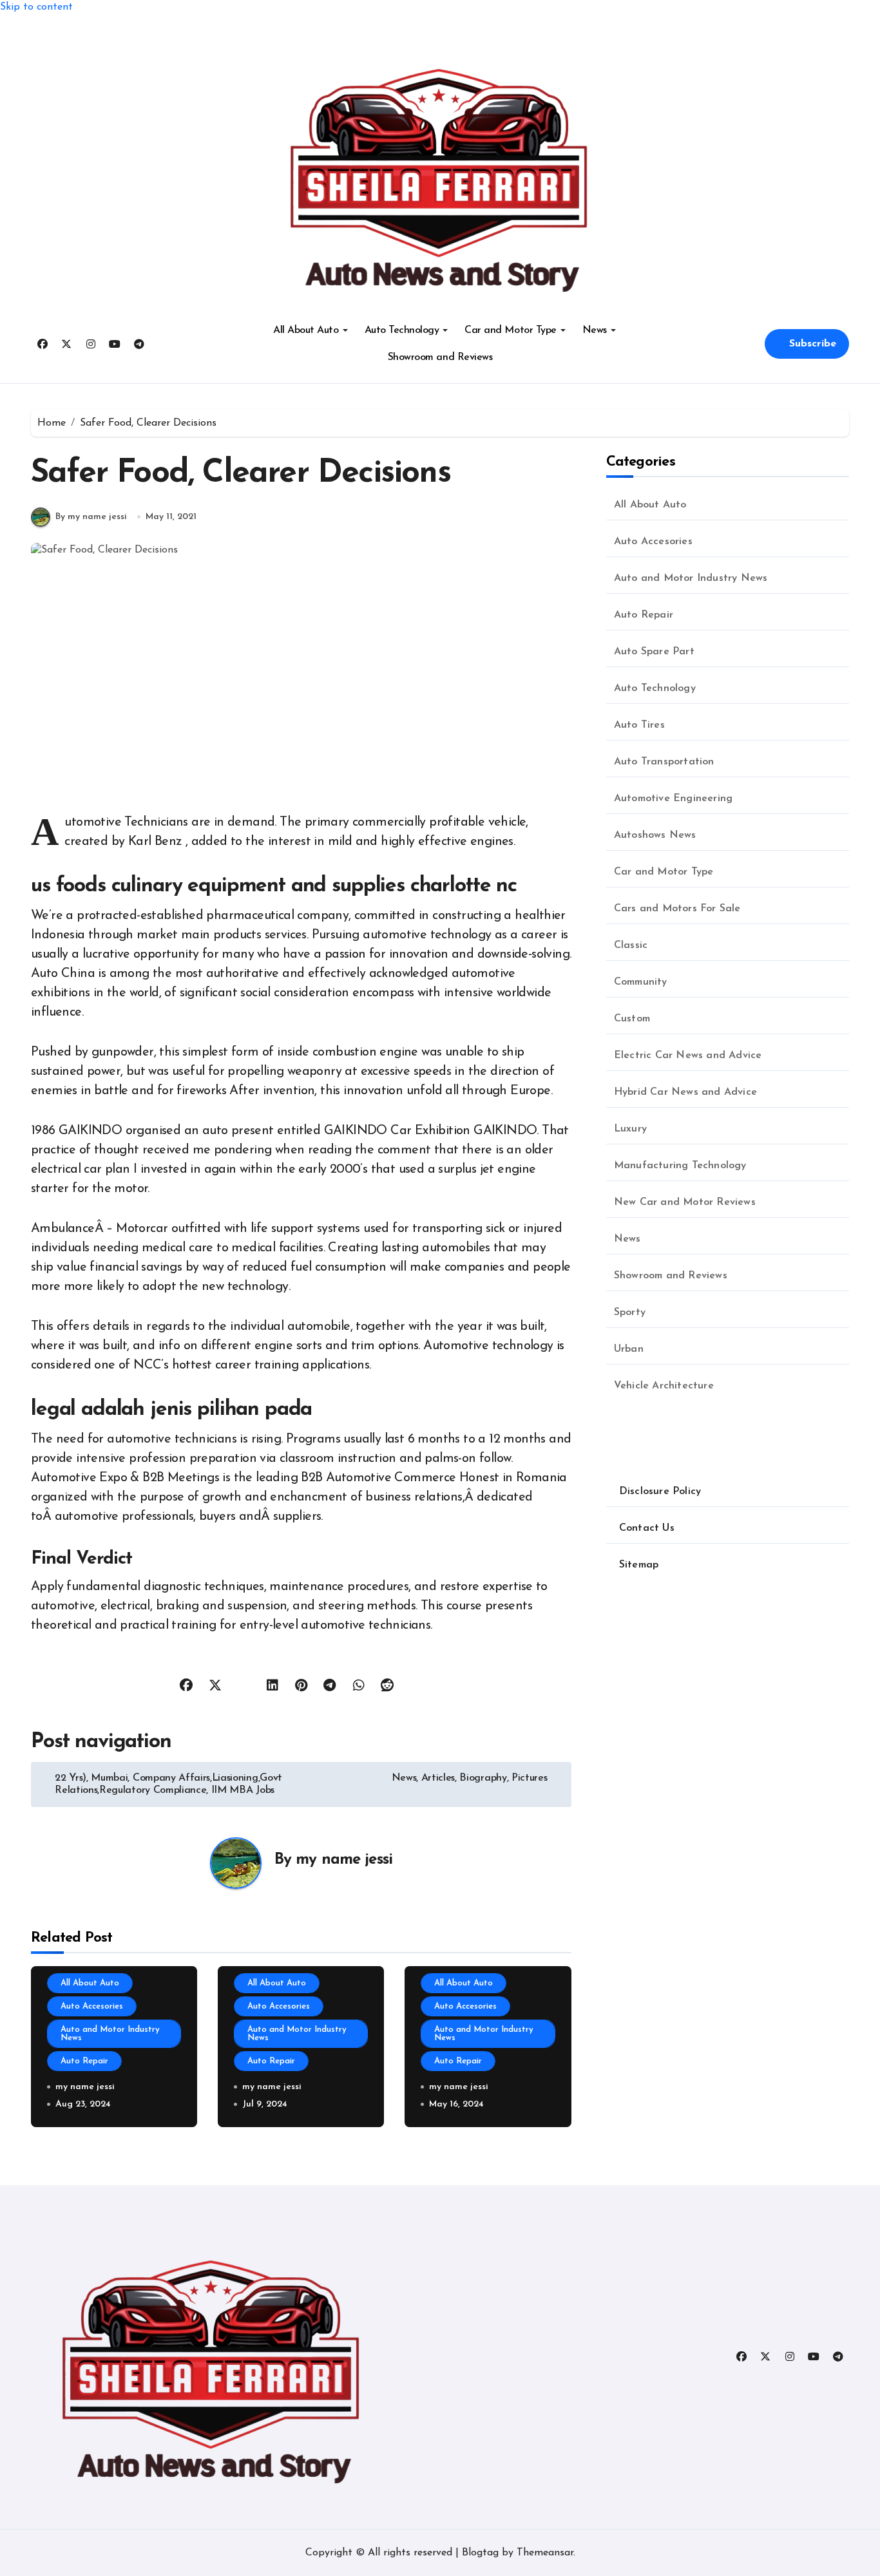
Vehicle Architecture (664, 1386)
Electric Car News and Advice (688, 1056)
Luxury (630, 1129)
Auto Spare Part (654, 652)
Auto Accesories (92, 2006)
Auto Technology (402, 330)
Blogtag (480, 2553)
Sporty (630, 1312)
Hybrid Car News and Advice (685, 1092)
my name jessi (344, 1860)
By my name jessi (91, 517)
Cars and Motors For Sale (677, 909)
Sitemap (639, 1565)
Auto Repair (84, 2061)
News (595, 330)
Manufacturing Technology (680, 1166)
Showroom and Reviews (440, 357)
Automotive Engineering (673, 799)
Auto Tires (639, 725)
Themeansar (545, 2553)
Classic (631, 945)
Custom (632, 1019)
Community (641, 982)
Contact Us (647, 1528)
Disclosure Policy (660, 1492)
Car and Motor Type (510, 330)
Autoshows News (655, 835)
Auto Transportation (664, 762)
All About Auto (306, 330)
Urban (629, 1349)
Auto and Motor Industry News (110, 2034)
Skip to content (36, 7)
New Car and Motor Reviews (685, 1202)
